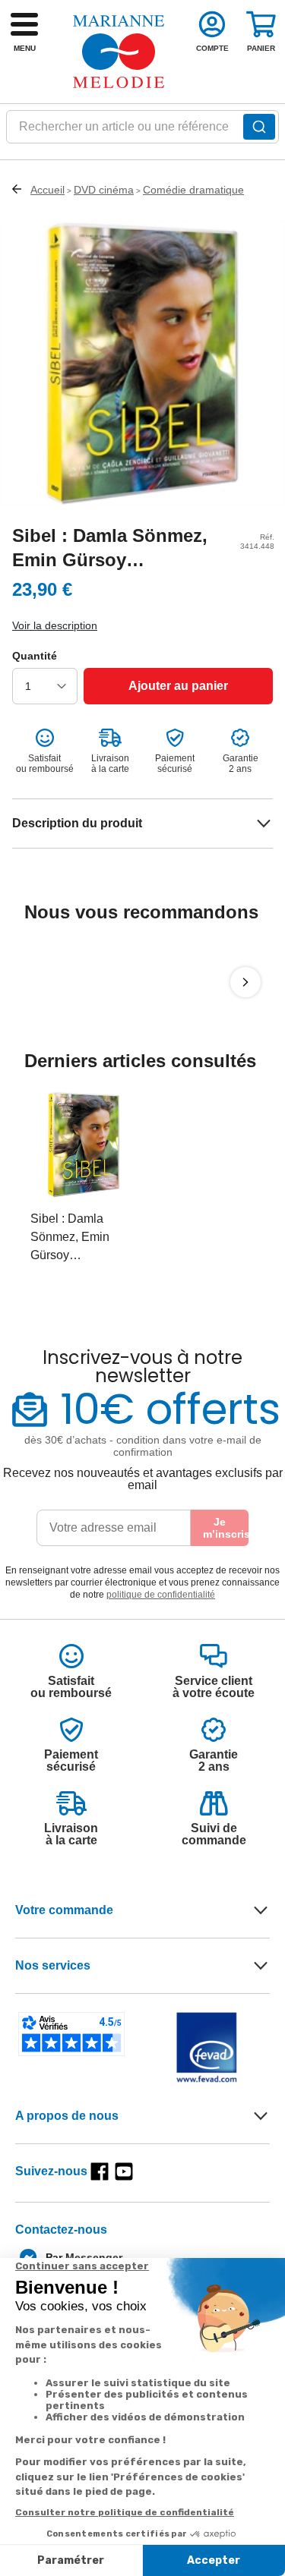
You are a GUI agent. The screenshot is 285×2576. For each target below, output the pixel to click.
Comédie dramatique (193, 190)
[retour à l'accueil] (119, 52)
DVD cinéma (104, 190)
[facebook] (100, 2171)
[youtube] (124, 2171)
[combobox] (142, 131)
